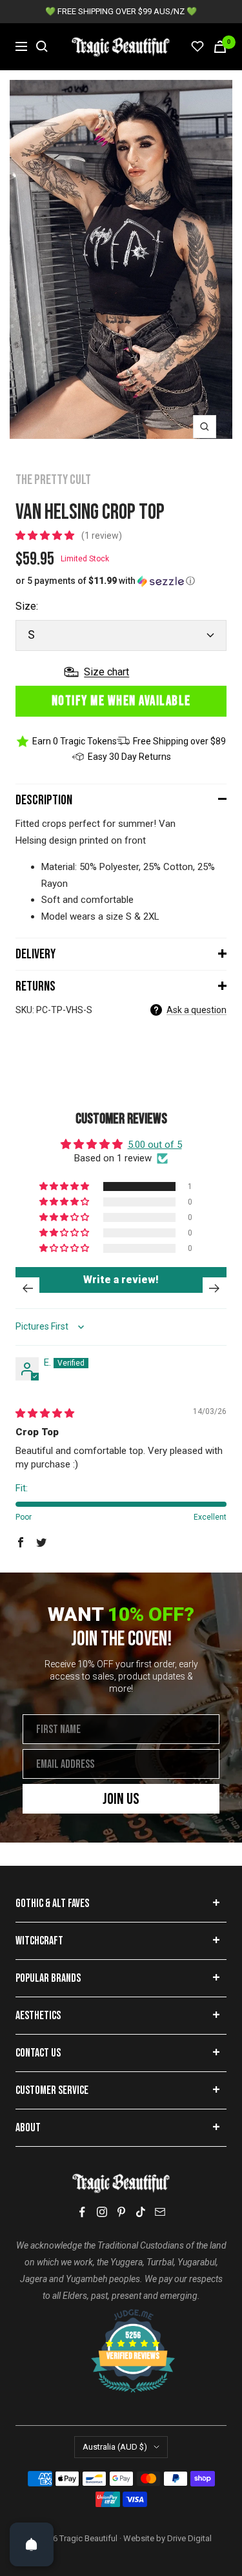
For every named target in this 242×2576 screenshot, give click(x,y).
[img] (45, 1413)
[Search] (42, 46)
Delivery (35, 954)
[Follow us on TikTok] (141, 2212)
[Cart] (220, 47)
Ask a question (197, 1010)
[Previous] (27, 1288)
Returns (35, 986)
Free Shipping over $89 (179, 741)
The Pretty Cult (53, 480)
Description (44, 800)
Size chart (106, 672)
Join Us (121, 1799)
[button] (46, 536)
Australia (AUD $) (115, 2447)
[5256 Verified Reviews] (121, 2316)
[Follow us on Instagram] (102, 2212)
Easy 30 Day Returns (129, 757)
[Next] (215, 1288)
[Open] (32, 2544)
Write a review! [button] (121, 1280)
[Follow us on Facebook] (83, 2212)
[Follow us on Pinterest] (121, 2212)
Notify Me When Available (121, 701)
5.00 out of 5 (155, 1145)
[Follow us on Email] (160, 2212)
